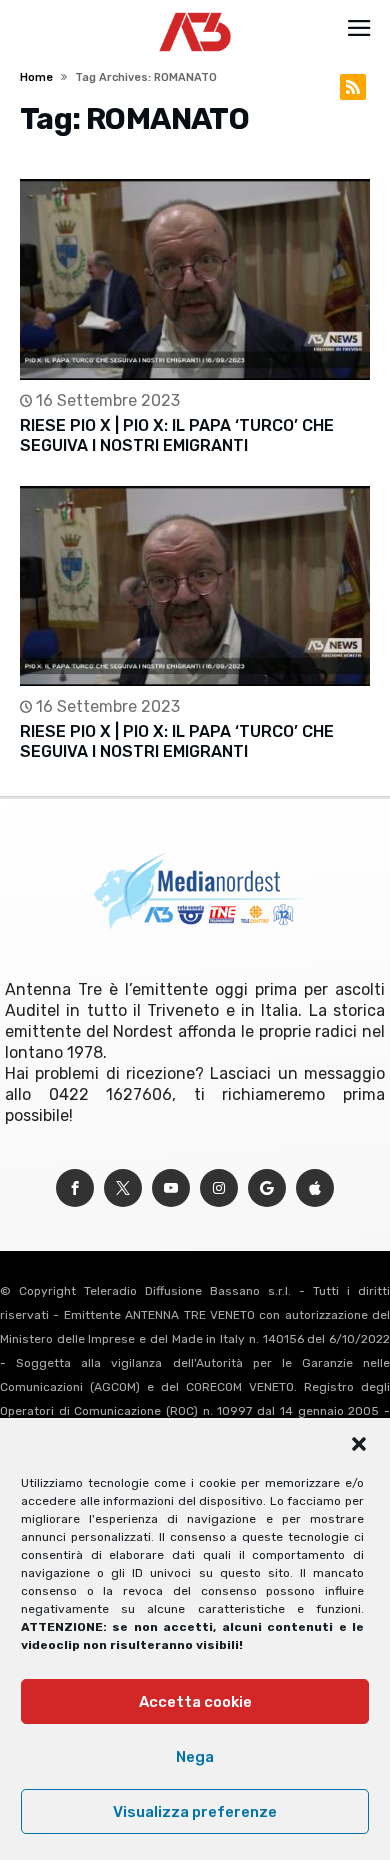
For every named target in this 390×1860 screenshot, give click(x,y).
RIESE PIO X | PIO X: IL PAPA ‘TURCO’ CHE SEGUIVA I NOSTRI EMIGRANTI (177, 435)
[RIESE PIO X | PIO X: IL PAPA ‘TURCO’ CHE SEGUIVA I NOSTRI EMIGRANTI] (194, 279)
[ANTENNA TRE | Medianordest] (195, 12)
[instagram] (219, 1188)
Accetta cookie (195, 1702)
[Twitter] (123, 1188)
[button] (359, 1444)
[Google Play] (267, 1188)
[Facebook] (75, 1188)
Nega (195, 1757)
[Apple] (315, 1188)
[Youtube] (171, 1188)
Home (36, 77)
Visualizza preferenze (195, 1812)
